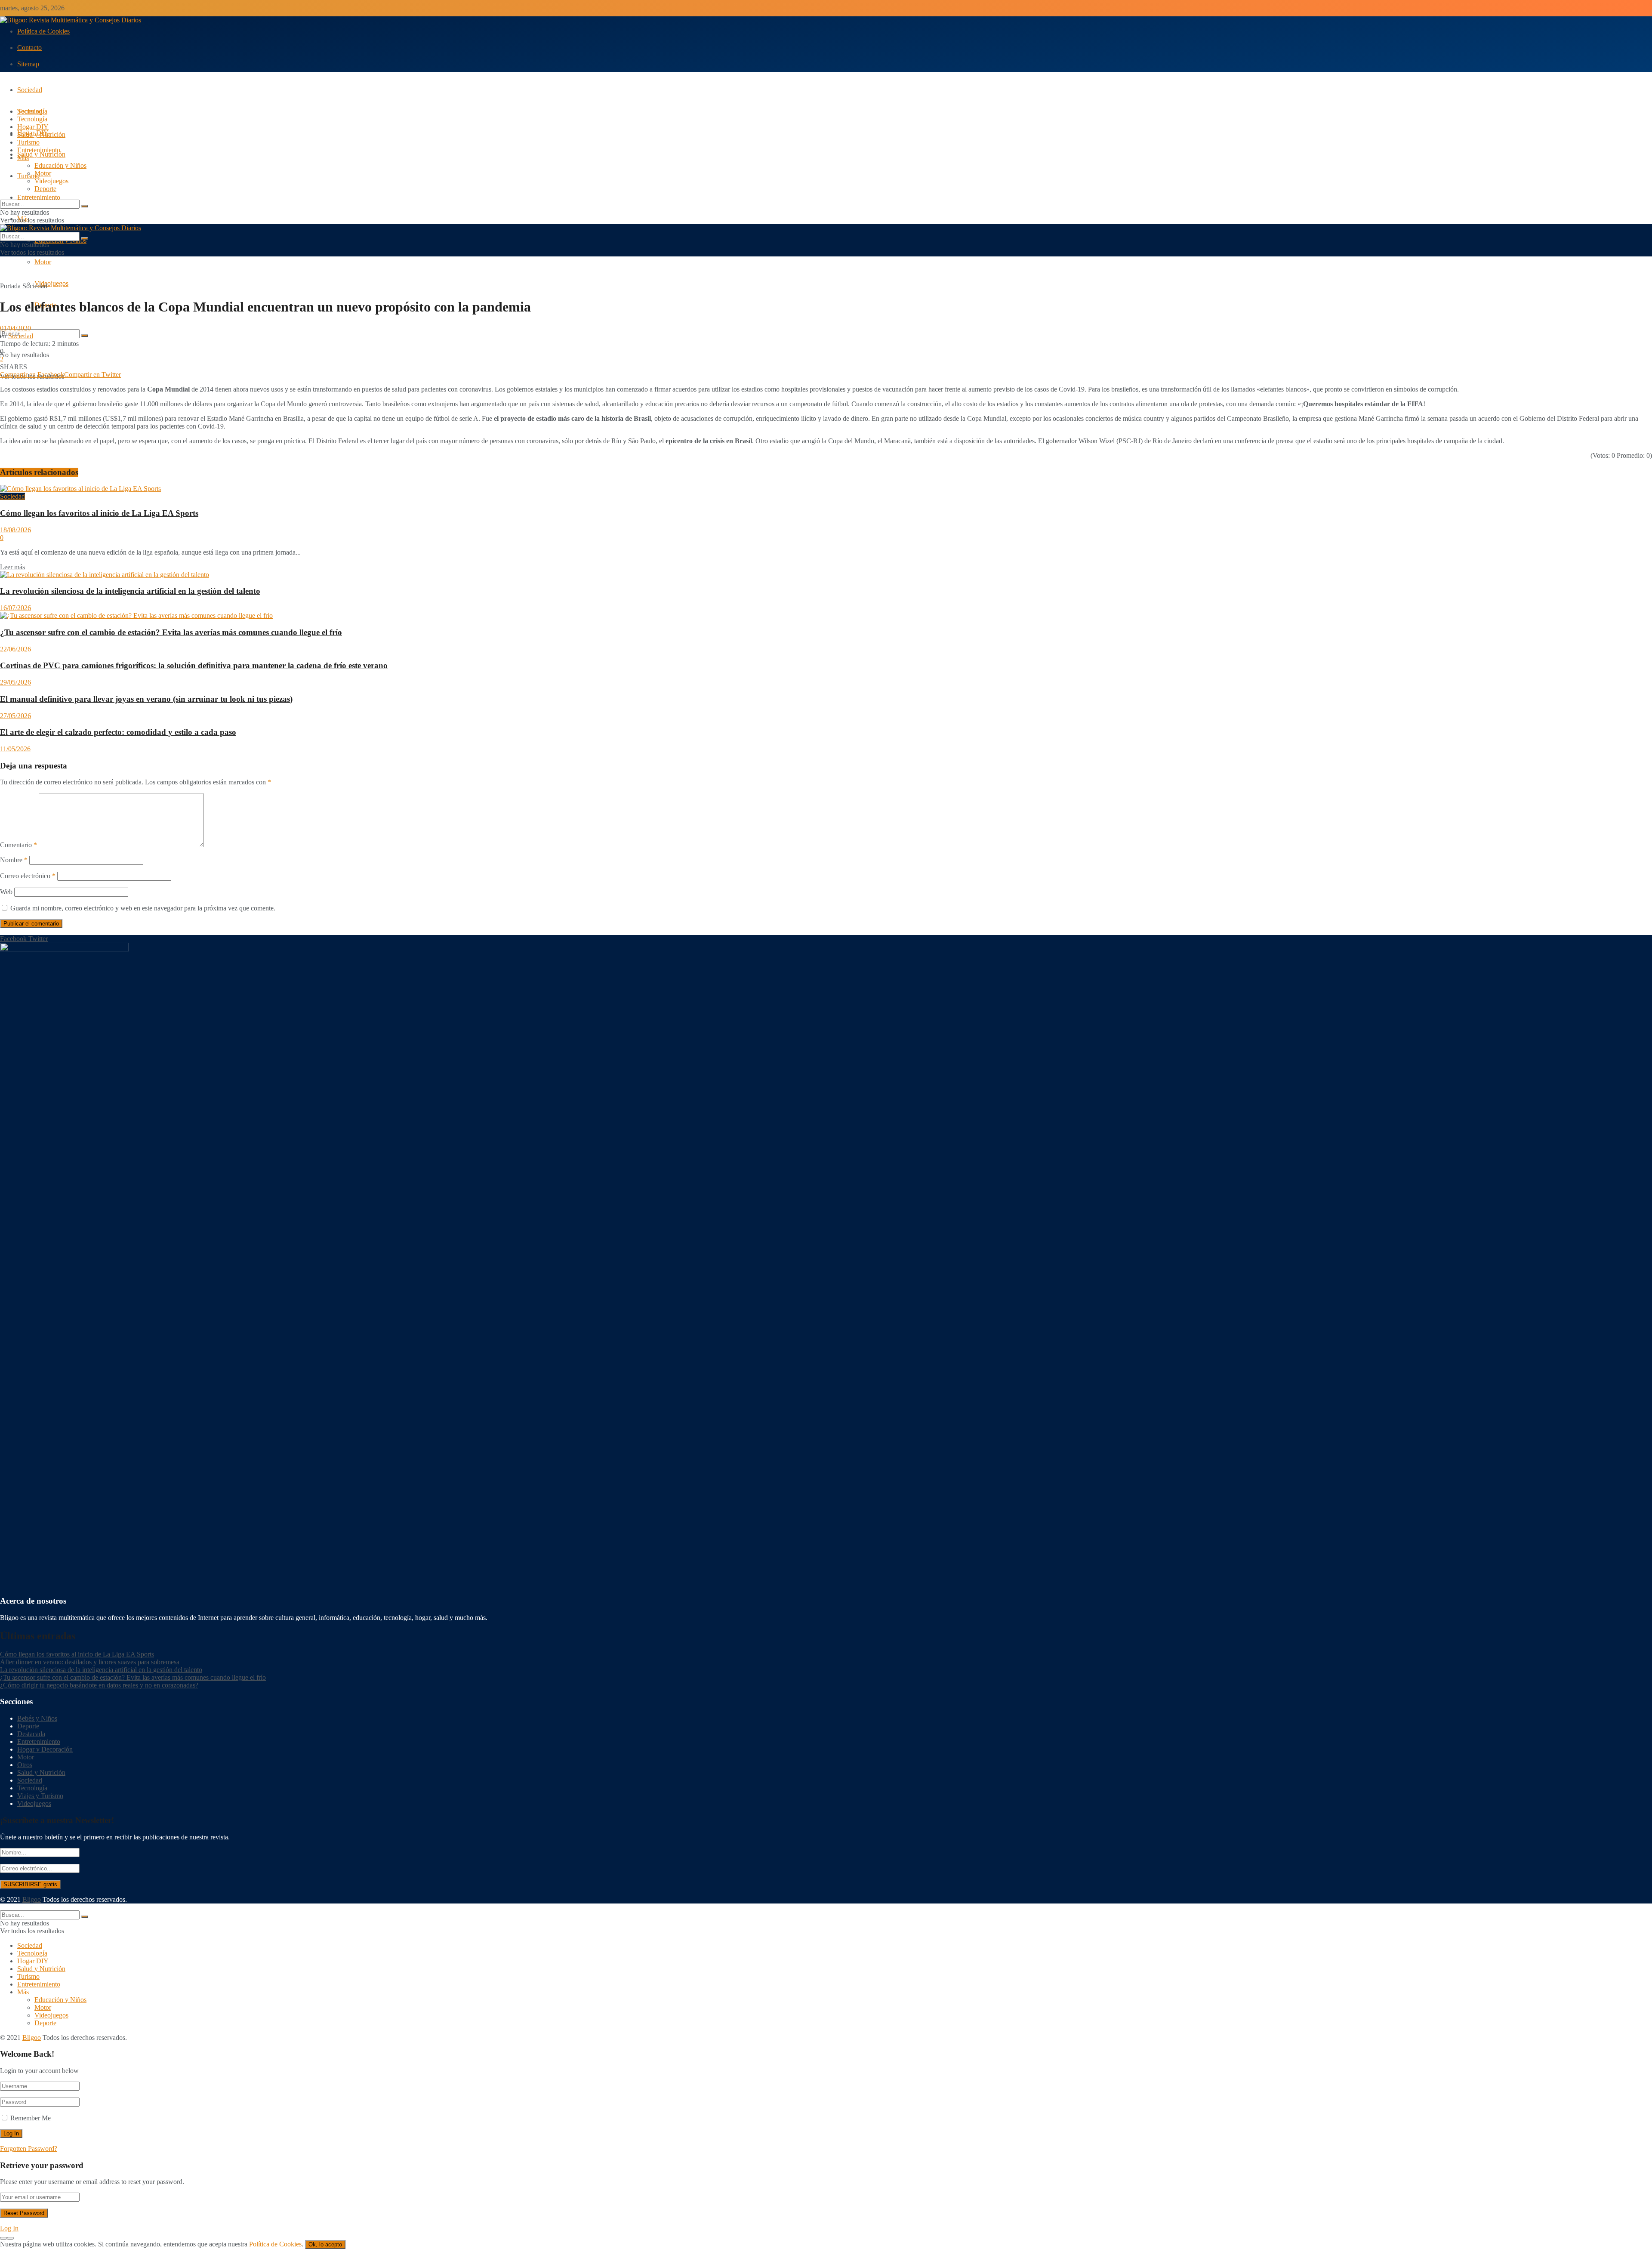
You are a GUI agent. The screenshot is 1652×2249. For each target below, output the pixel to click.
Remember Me (31, 2118)
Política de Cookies (43, 31)
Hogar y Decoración (45, 1749)
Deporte (45, 189)
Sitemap (28, 64)
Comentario (18, 845)
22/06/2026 (15, 649)
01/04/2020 (15, 328)
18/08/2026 (15, 530)
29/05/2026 (15, 682)
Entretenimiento (39, 197)
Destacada (31, 1734)
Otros (25, 1765)
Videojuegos (51, 283)
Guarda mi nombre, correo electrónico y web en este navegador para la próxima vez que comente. (143, 908)
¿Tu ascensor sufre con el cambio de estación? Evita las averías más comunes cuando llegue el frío (171, 632)
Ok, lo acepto (325, 2244)
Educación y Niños (60, 165)
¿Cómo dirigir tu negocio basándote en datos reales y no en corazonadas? (99, 1685)
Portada (10, 286)
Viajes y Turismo (40, 1796)
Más (23, 158)
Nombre (14, 860)
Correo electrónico (28, 876)
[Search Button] (85, 336)
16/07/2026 (15, 608)
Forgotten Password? (29, 2149)
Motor (43, 262)
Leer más (12, 567)
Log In (9, 2228)
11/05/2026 (15, 749)
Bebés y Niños (37, 1718)
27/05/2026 (15, 716)
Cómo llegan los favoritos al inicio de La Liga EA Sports (99, 513)
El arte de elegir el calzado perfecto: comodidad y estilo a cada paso (118, 732)
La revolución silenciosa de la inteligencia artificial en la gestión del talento (130, 591)
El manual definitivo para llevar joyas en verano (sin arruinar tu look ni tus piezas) (146, 699)
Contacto (29, 48)
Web (6, 892)
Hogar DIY (33, 127)
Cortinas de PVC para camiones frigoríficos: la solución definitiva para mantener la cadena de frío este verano (194, 665)
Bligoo (32, 1899)
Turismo (28, 142)
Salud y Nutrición (41, 154)
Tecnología (32, 119)
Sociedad (30, 90)
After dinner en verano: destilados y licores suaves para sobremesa (90, 1662)
